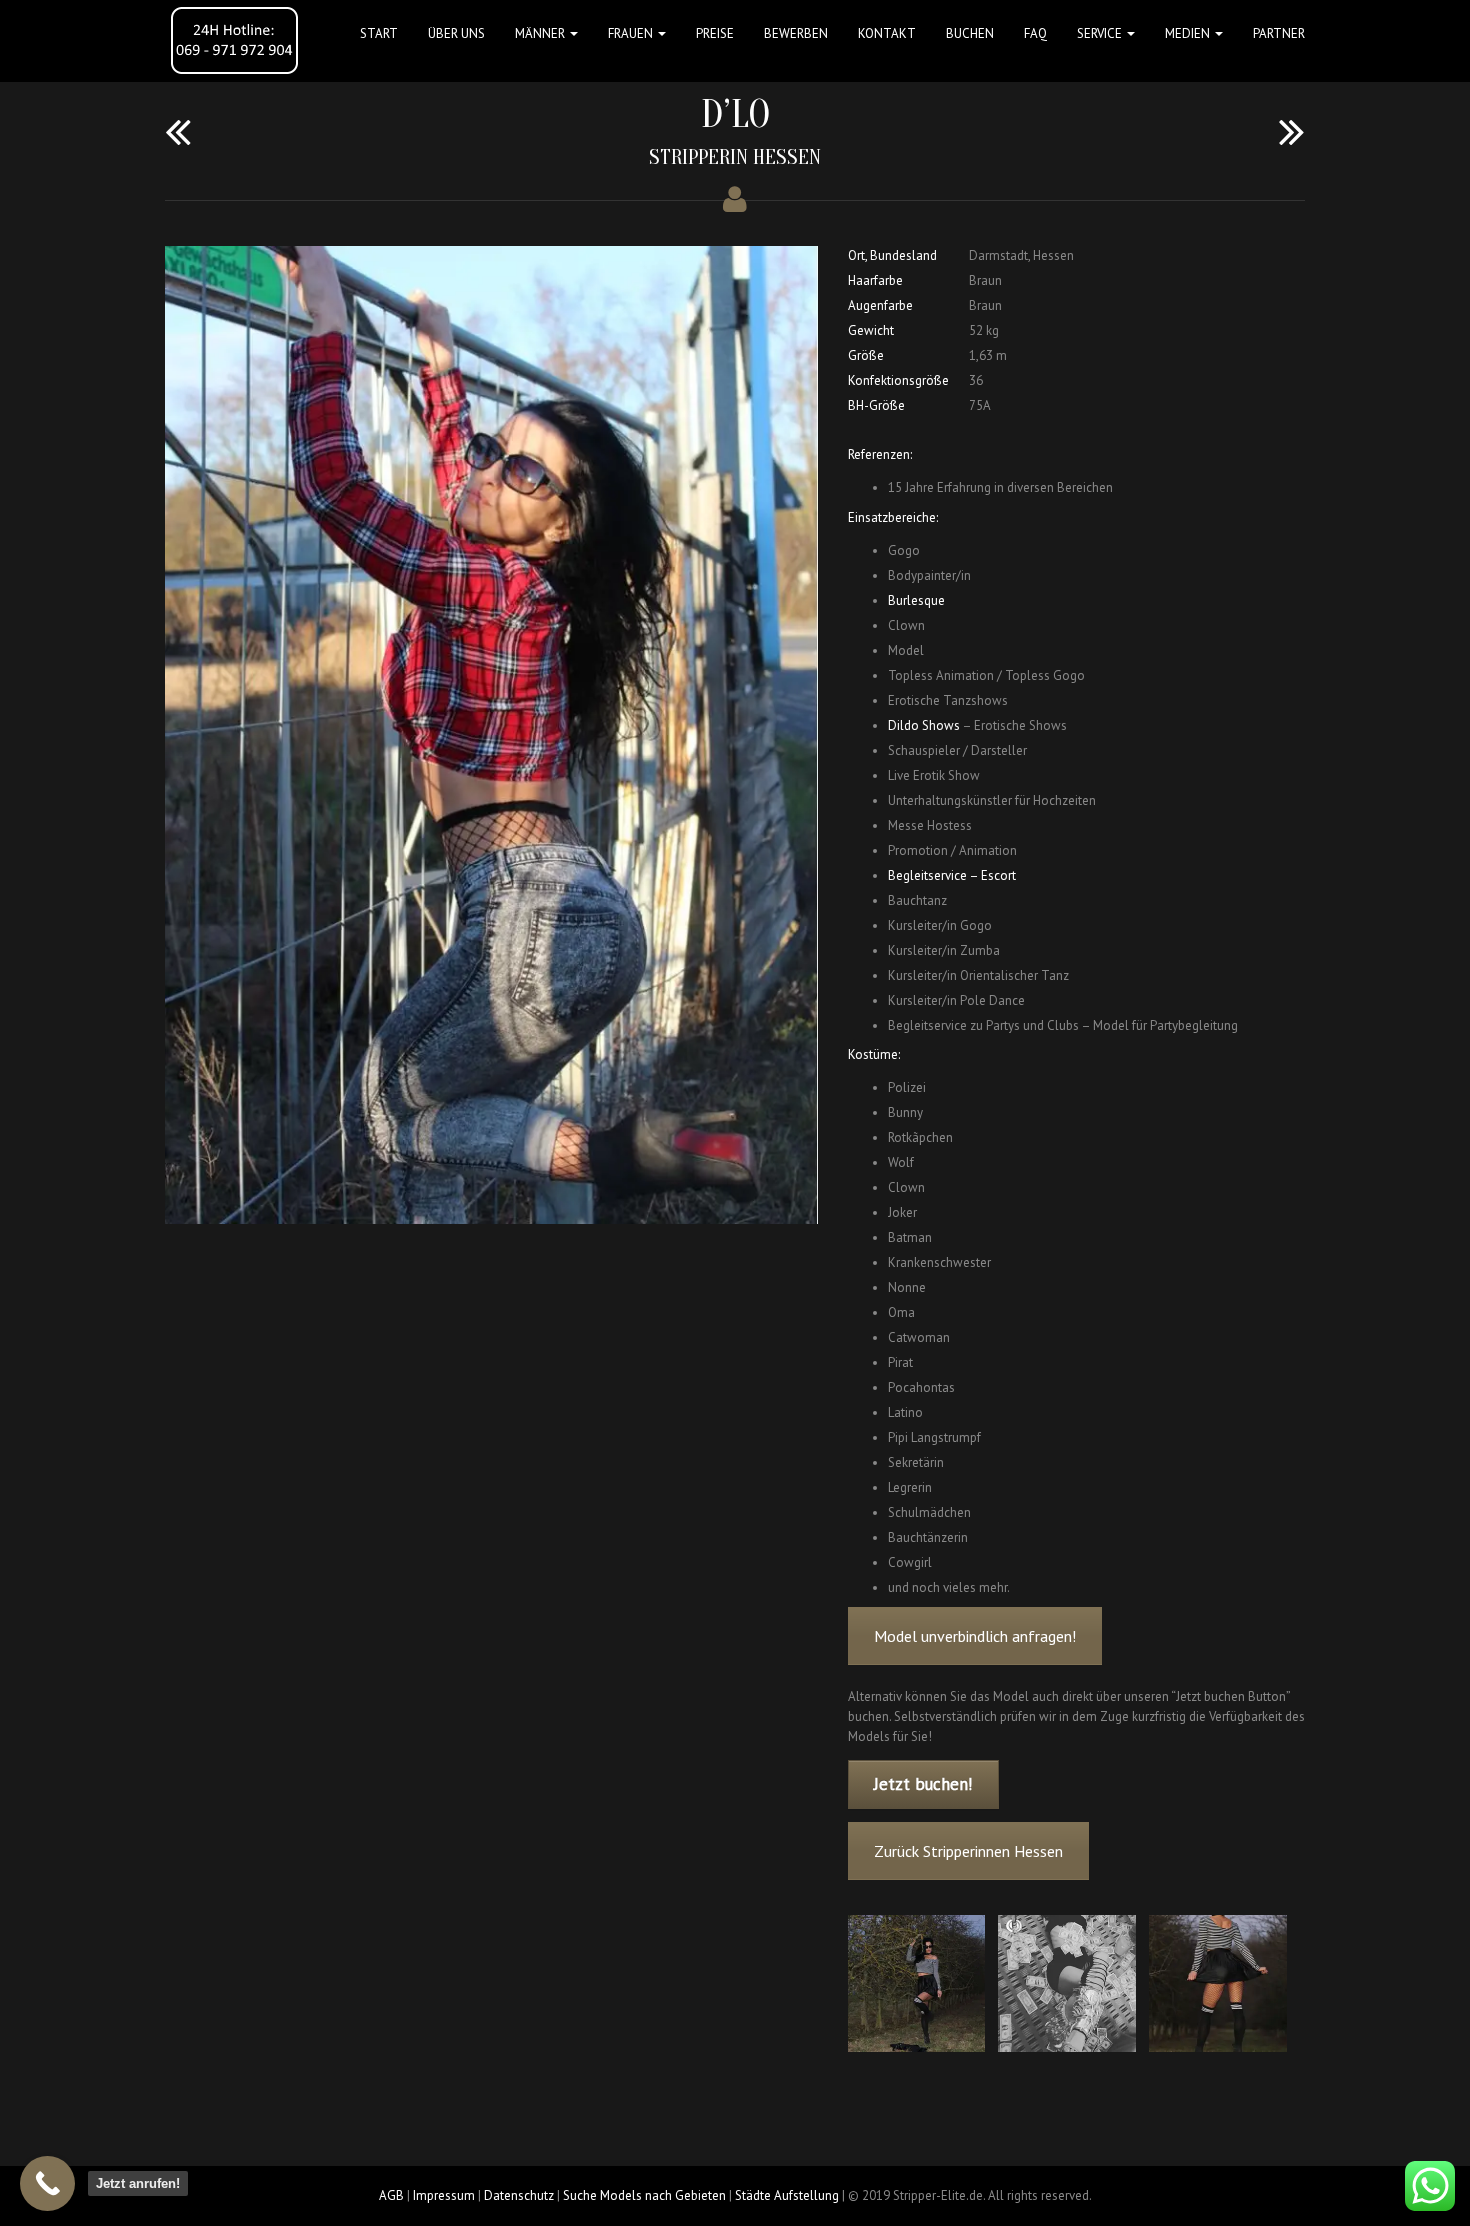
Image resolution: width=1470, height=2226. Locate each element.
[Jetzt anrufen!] (47, 2183)
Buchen (970, 33)
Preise (715, 33)
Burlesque (916, 600)
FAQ (1035, 33)
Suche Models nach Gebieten (644, 2195)
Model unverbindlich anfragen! (975, 1636)
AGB (391, 2195)
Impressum (444, 2195)
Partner (1279, 33)
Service (1101, 33)
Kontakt (887, 33)
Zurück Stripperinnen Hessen (968, 1851)
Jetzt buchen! (923, 1784)
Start (379, 33)
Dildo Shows (924, 725)
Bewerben (796, 33)
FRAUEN (632, 33)
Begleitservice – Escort (952, 875)
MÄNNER (541, 33)
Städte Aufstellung (787, 2195)
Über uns (456, 33)
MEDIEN (1189, 33)
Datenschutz (519, 2195)
